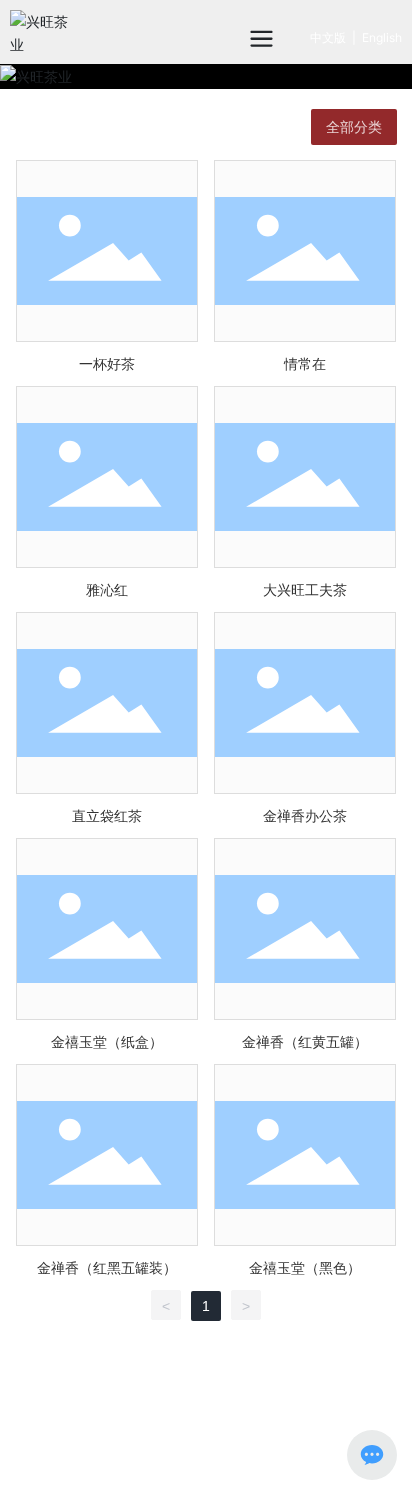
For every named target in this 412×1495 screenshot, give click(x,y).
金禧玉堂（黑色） (305, 1267)
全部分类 (354, 127)
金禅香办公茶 (305, 815)
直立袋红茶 (107, 815)
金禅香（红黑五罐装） (107, 1267)
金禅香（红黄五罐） (305, 1041)
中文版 (328, 37)
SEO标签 (289, 1433)
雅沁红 (107, 589)
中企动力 (313, 1455)
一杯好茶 (107, 363)
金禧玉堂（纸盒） (107, 1041)
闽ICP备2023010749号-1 (124, 1456)
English (382, 37)
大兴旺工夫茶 (305, 589)
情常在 (305, 363)
